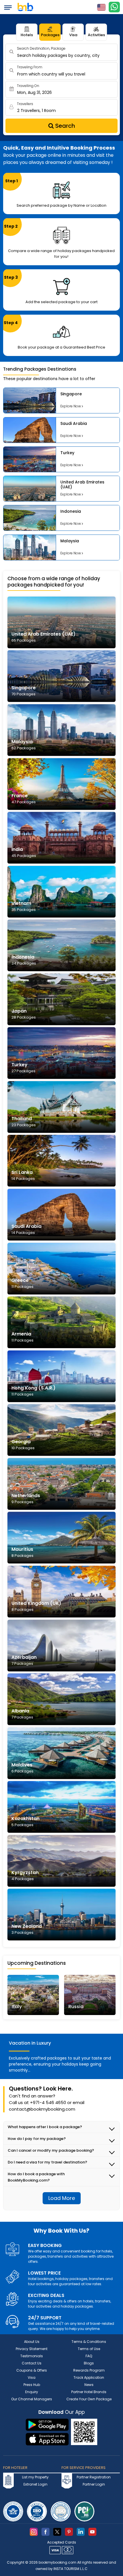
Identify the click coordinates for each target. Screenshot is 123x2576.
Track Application (89, 2377)
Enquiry (32, 2392)
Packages (50, 35)
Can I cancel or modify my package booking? (51, 2150)
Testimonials (32, 2356)
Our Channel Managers (32, 2399)
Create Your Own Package (89, 2399)
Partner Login (94, 2484)
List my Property (35, 2477)
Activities (96, 35)
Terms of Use (89, 2349)
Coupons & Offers (32, 2370)
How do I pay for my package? (37, 2139)
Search (64, 126)
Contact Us (32, 2363)
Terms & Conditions (89, 2342)
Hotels (27, 35)
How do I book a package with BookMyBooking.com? (36, 2177)
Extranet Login (35, 2484)
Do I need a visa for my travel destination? (47, 2162)
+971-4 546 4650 (48, 2102)
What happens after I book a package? (45, 2127)
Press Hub (32, 2385)
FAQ (89, 2356)
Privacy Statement (32, 2349)
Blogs (89, 2363)
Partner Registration (94, 2477)
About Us (32, 2342)
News (89, 2385)
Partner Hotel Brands (89, 2392)
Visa (73, 35)
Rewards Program (89, 2370)
